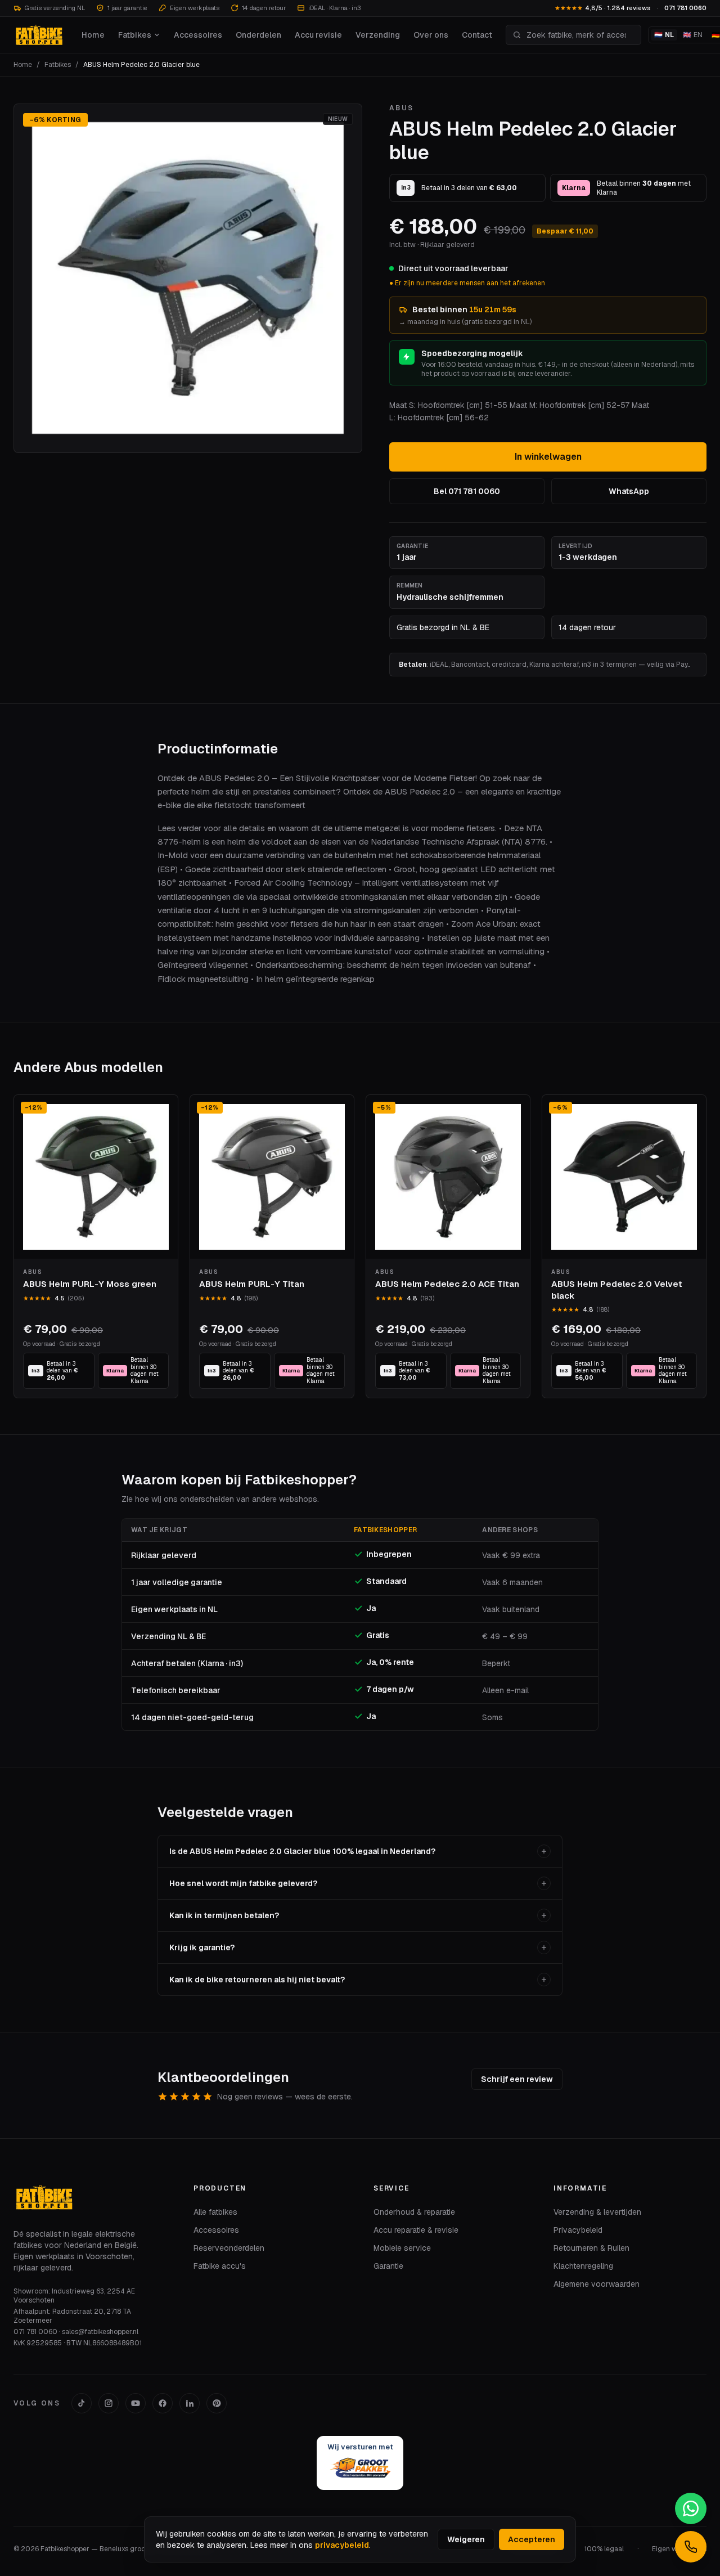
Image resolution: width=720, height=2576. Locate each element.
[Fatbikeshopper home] (39, 35)
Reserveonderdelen (229, 2248)
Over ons (431, 35)
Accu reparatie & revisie (416, 2230)
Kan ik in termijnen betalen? (224, 1915)
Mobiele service (402, 2248)
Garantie (388, 2266)
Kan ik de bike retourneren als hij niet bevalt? (257, 1980)
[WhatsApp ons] (691, 2508)
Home (93, 35)
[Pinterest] (217, 2403)
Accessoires (198, 35)
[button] (188, 278)
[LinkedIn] (190, 2403)
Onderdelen (258, 35)
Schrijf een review (517, 2079)
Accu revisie (318, 35)
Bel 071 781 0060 (467, 491)
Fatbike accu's (220, 2266)
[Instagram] (109, 2403)
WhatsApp (629, 491)
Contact (477, 35)
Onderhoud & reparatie (414, 2212)
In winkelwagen (548, 457)
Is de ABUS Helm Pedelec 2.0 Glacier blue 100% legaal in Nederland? (302, 1851)
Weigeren (466, 2539)
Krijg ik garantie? (202, 1947)
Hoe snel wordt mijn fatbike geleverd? (243, 1883)
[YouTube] (136, 2403)
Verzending (378, 35)
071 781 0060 (685, 8)
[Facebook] (163, 2403)
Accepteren (532, 2539)
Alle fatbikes (215, 2212)
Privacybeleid (578, 2230)
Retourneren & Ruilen (591, 2248)
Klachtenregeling (583, 2266)
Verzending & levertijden (597, 2212)
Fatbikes (135, 35)
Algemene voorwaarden (597, 2284)
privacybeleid (342, 2545)
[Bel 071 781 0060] (691, 2547)
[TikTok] (82, 2403)
